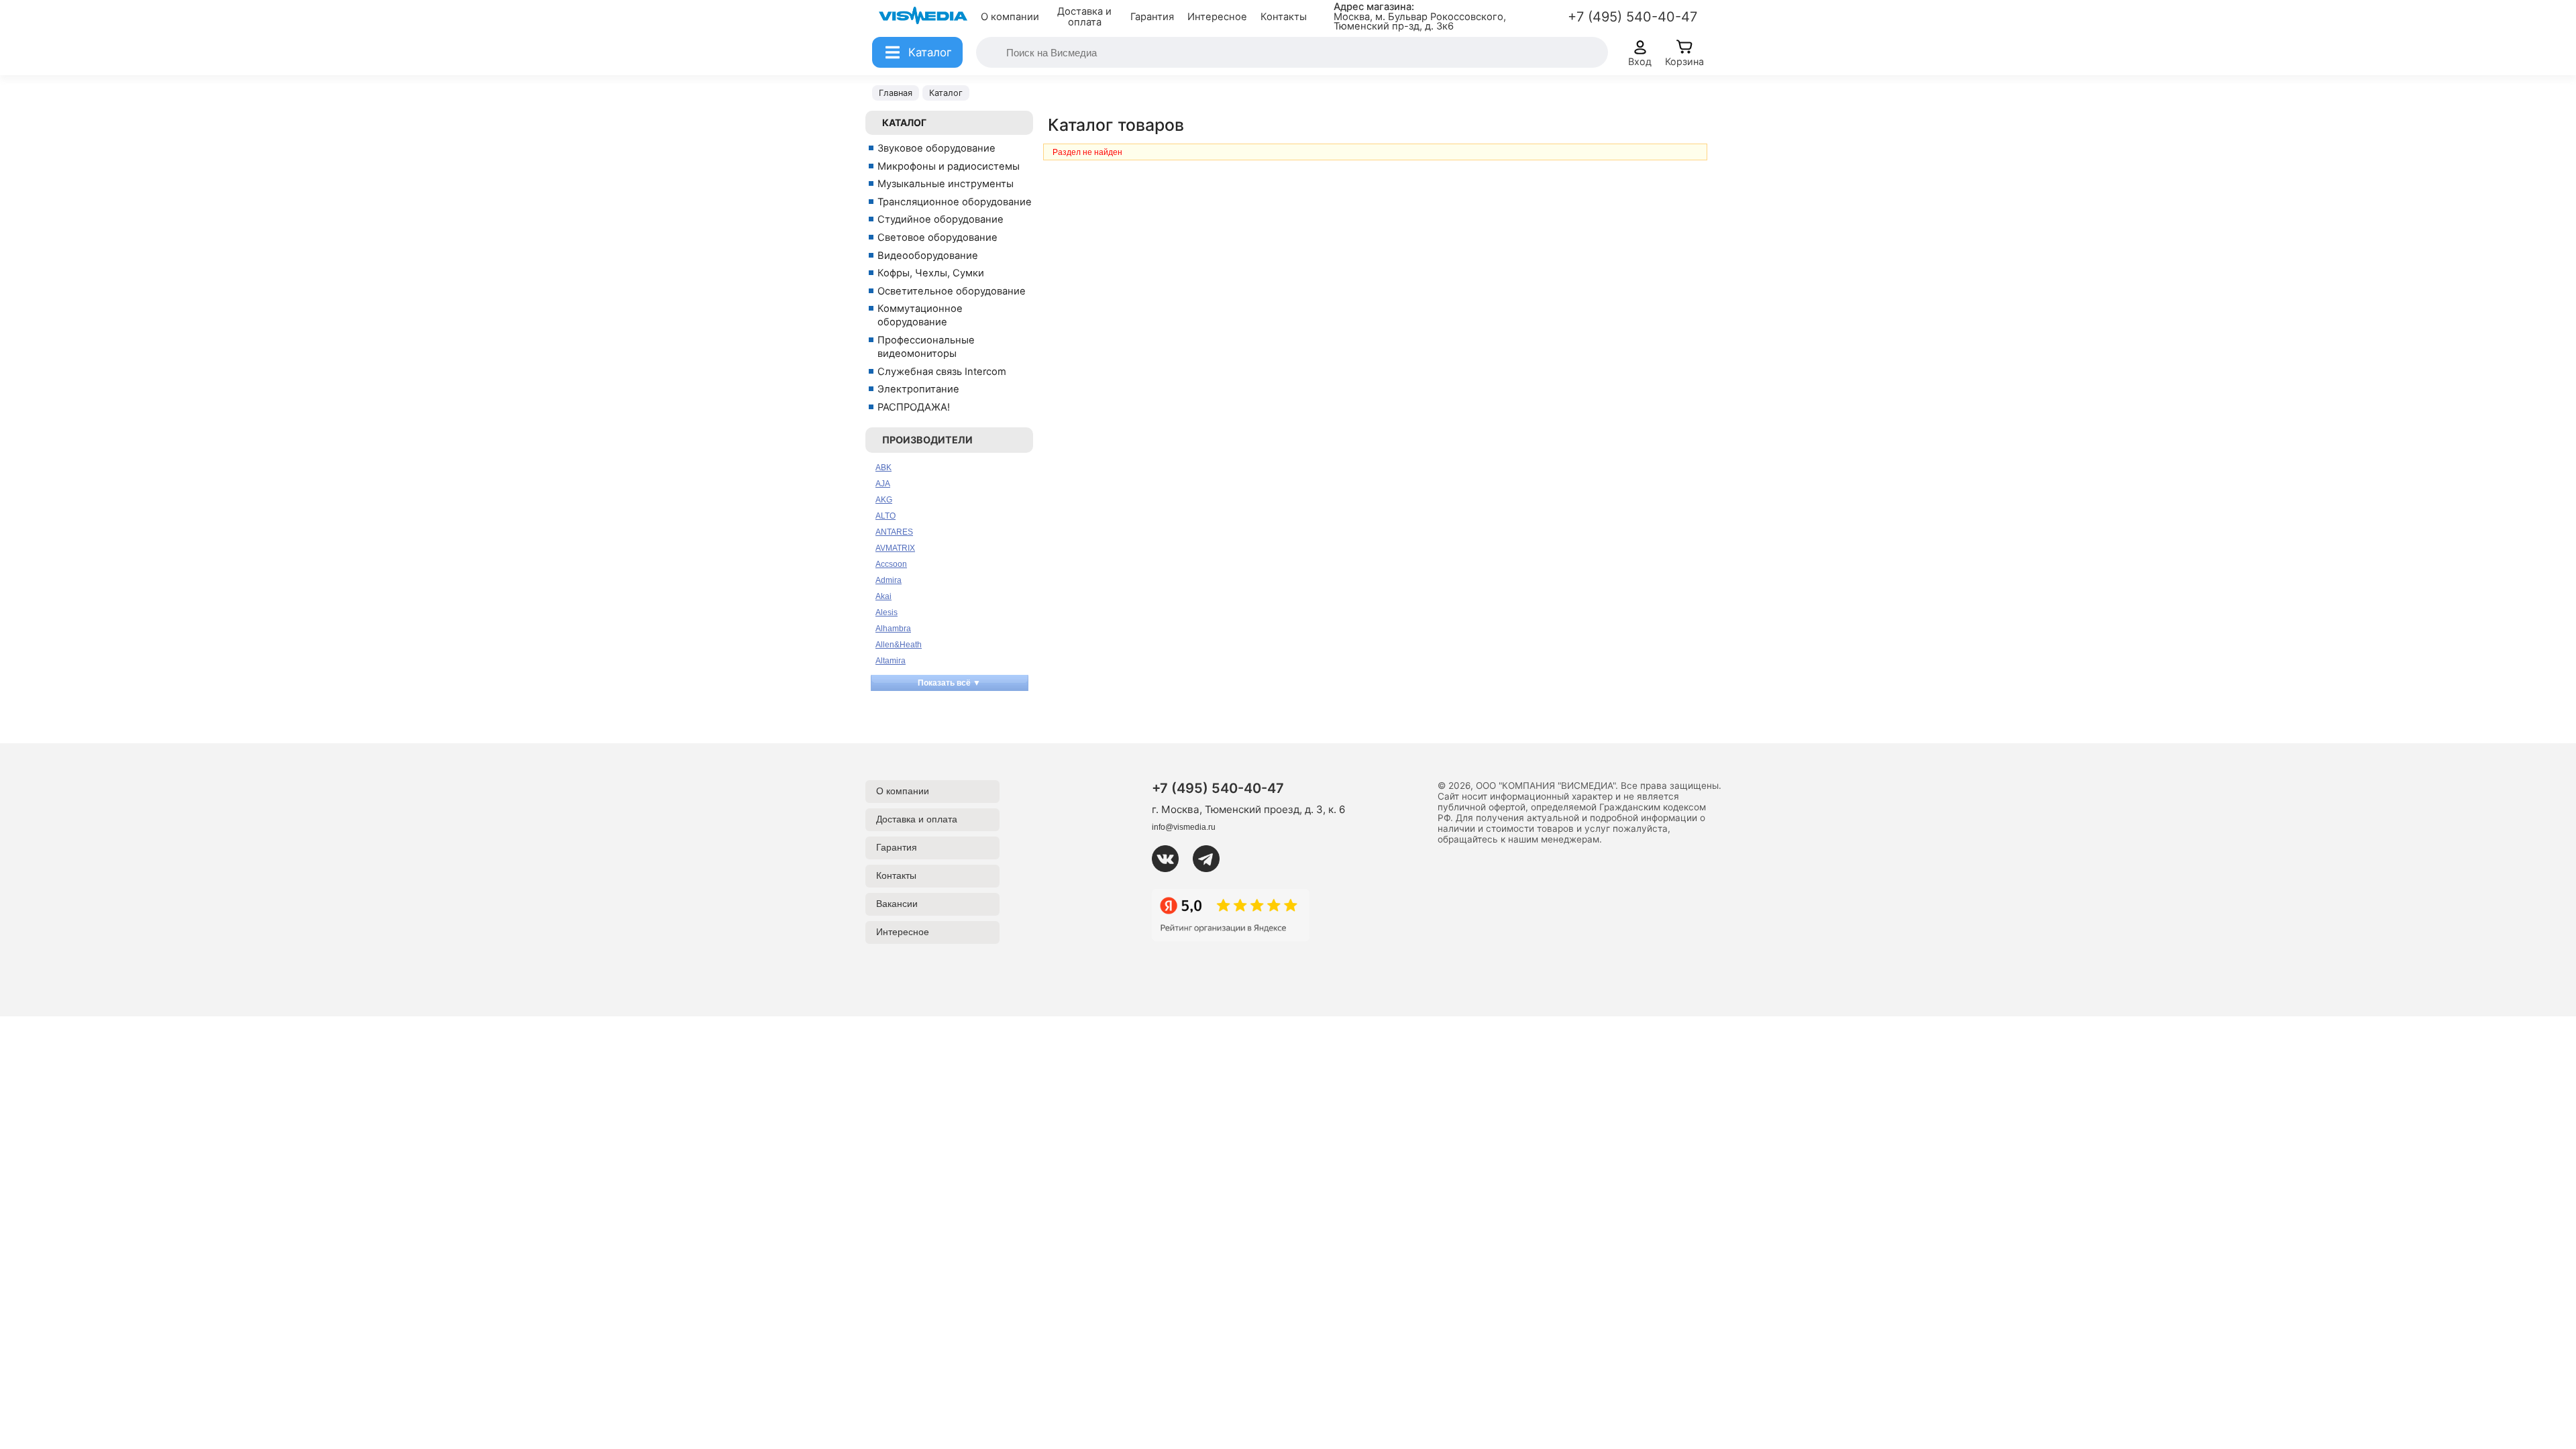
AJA (883, 484)
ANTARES (894, 532)
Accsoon (891, 564)
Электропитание (918, 389)
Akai (883, 596)
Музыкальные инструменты (946, 184)
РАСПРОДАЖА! (914, 407)
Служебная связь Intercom (942, 372)
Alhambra (893, 629)
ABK (883, 468)
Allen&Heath (899, 645)
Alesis (887, 612)
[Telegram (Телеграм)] (1212, 859)
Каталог (904, 122)
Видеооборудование (928, 256)
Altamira (891, 661)
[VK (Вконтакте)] (1171, 859)
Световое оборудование (937, 237)
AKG (884, 500)
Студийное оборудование (941, 219)
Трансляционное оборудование (955, 202)
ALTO (885, 516)
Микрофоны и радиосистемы (949, 166)
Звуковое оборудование (936, 148)
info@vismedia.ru (1184, 827)
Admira (889, 580)
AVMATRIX (895, 548)
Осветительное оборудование (952, 291)
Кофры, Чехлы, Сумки (931, 273)
